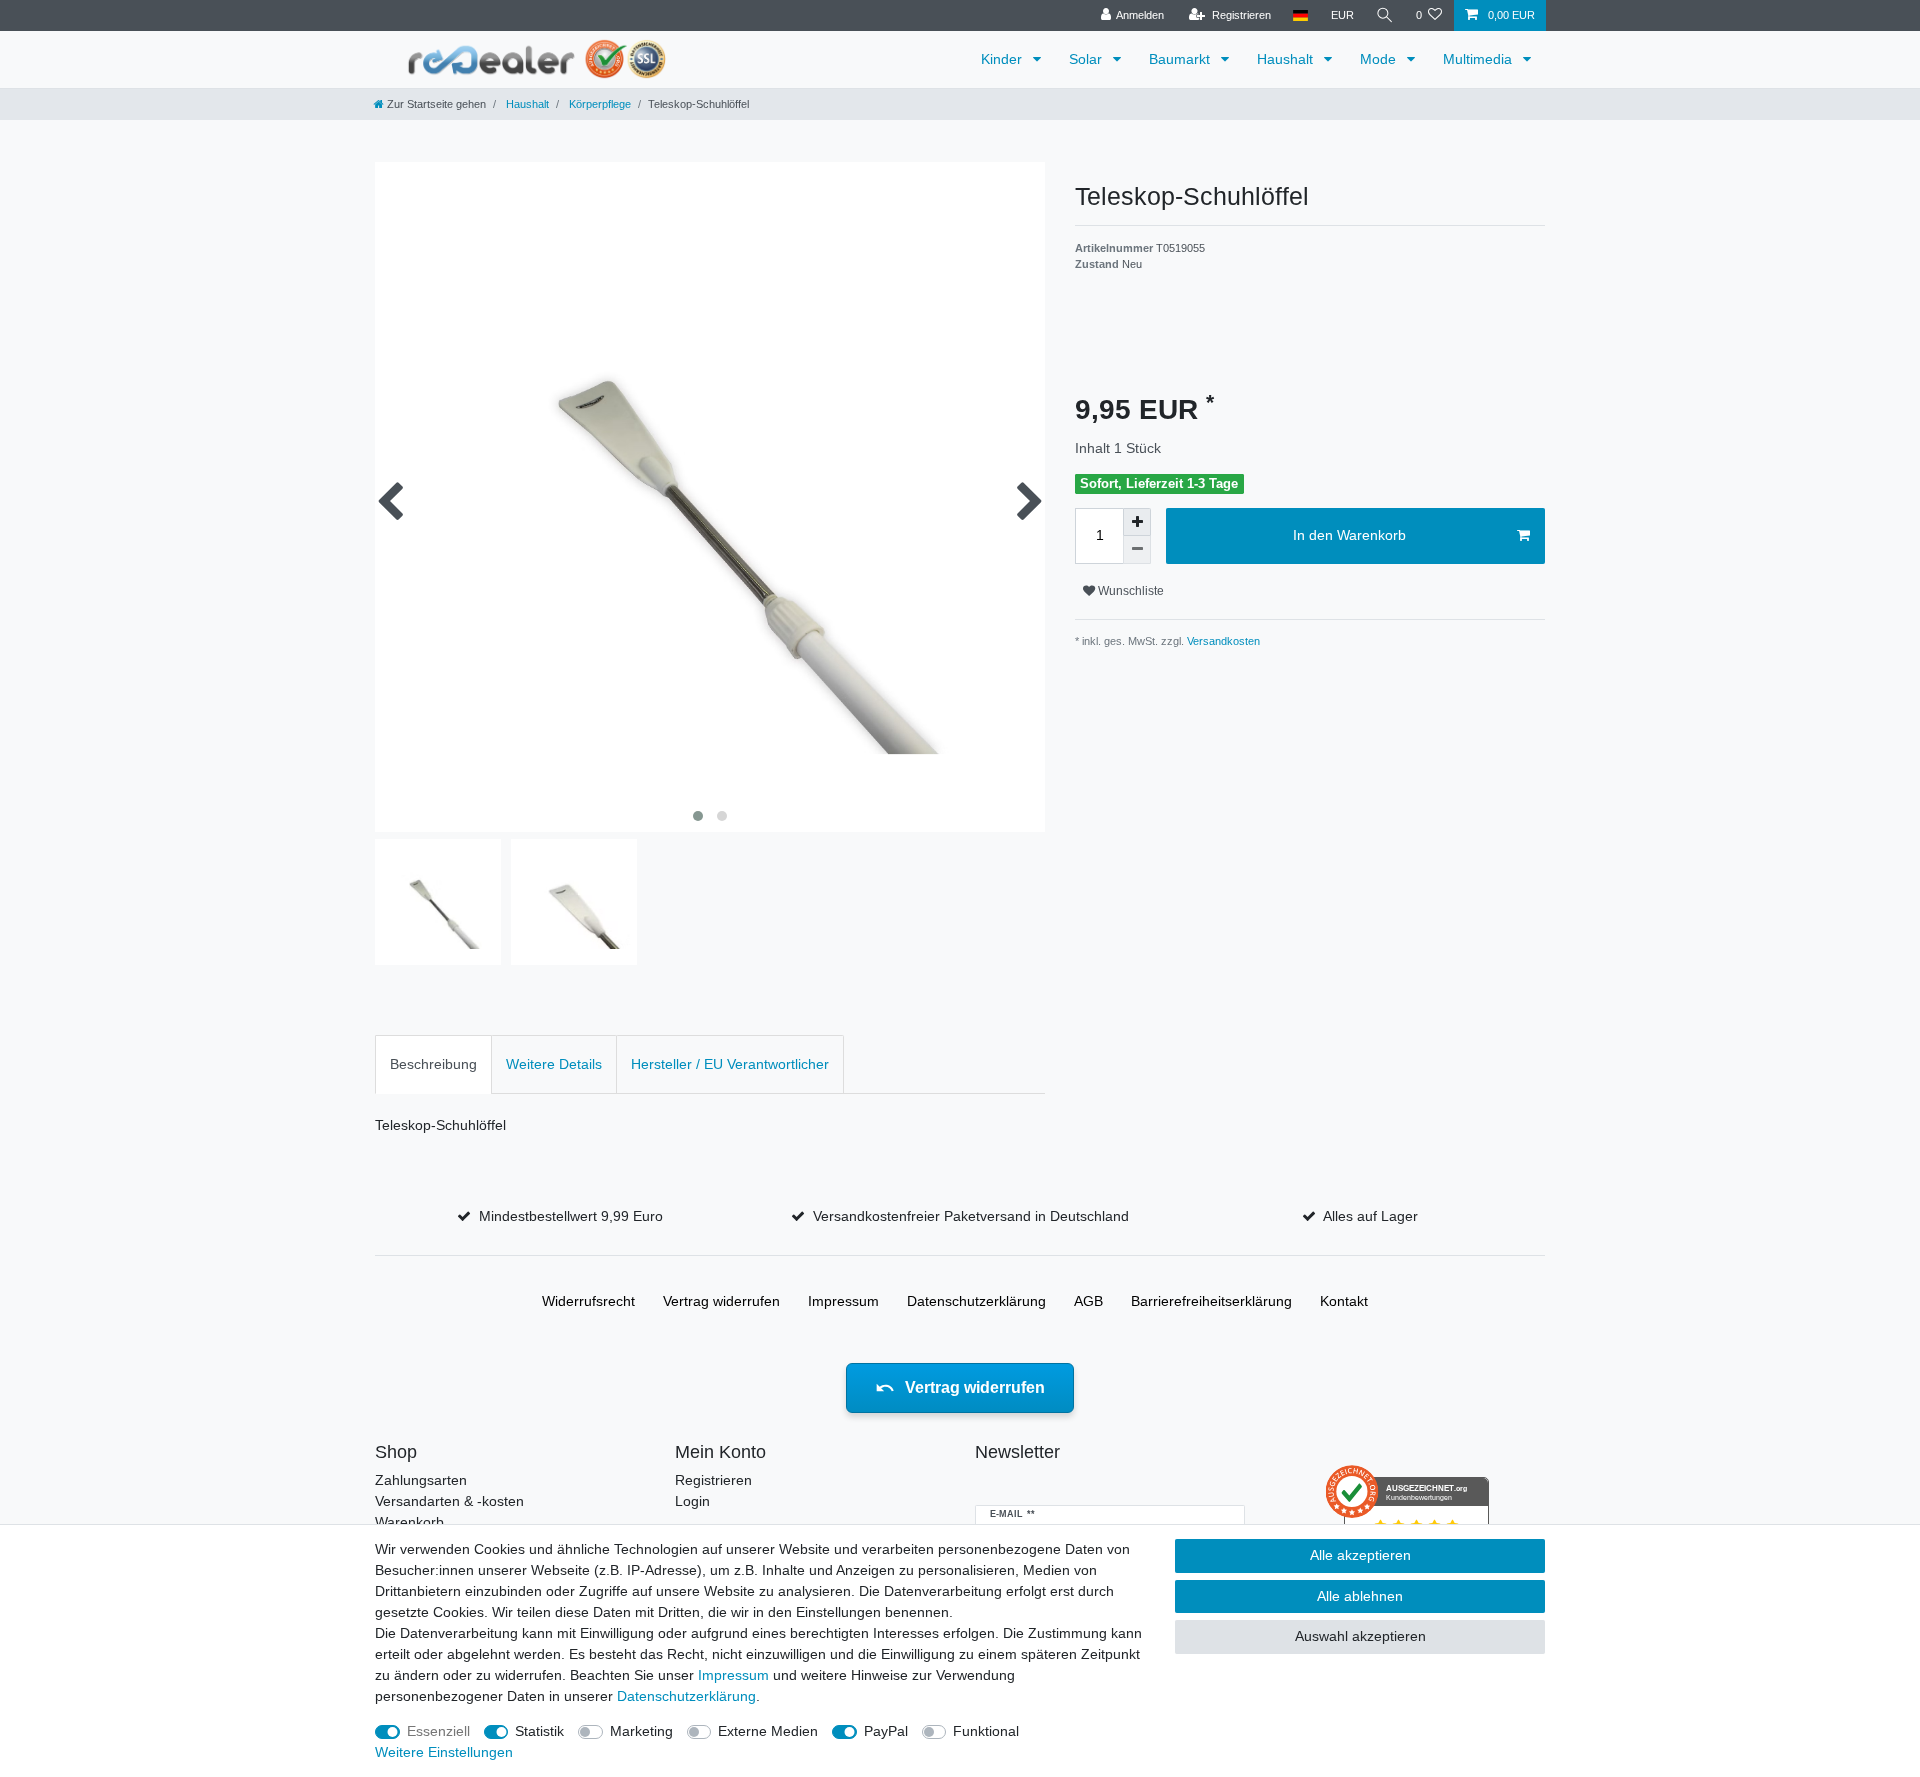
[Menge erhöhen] (1137, 522)
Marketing (641, 1731)
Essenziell (438, 1731)
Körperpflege (598, 104)
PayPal (886, 1731)
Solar (1087, 59)
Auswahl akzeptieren (1360, 1636)
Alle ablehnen (1360, 1596)
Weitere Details (554, 1064)
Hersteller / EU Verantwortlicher (730, 1064)
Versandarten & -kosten (449, 1501)
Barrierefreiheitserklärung (1211, 1301)
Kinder (1003, 59)
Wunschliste (1129, 591)
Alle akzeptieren (1360, 1555)
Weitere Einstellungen (444, 1752)
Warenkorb (409, 1522)
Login (692, 1501)
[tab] (433, 1064)
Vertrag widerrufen (721, 1301)
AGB (1088, 1301)
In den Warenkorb (1349, 535)
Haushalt (1287, 59)
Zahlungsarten (421, 1480)
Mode (1380, 59)
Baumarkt (1181, 59)
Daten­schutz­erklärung (976, 1301)
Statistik (539, 1731)
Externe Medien (768, 1731)
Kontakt (1344, 1301)
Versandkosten (1222, 641)
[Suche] (1385, 15)
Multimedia (1479, 59)
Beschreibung (433, 1064)
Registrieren (713, 1480)
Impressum (843, 1301)
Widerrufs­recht (588, 1301)
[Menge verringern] (1137, 550)
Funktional (986, 1731)
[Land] (1300, 15)
